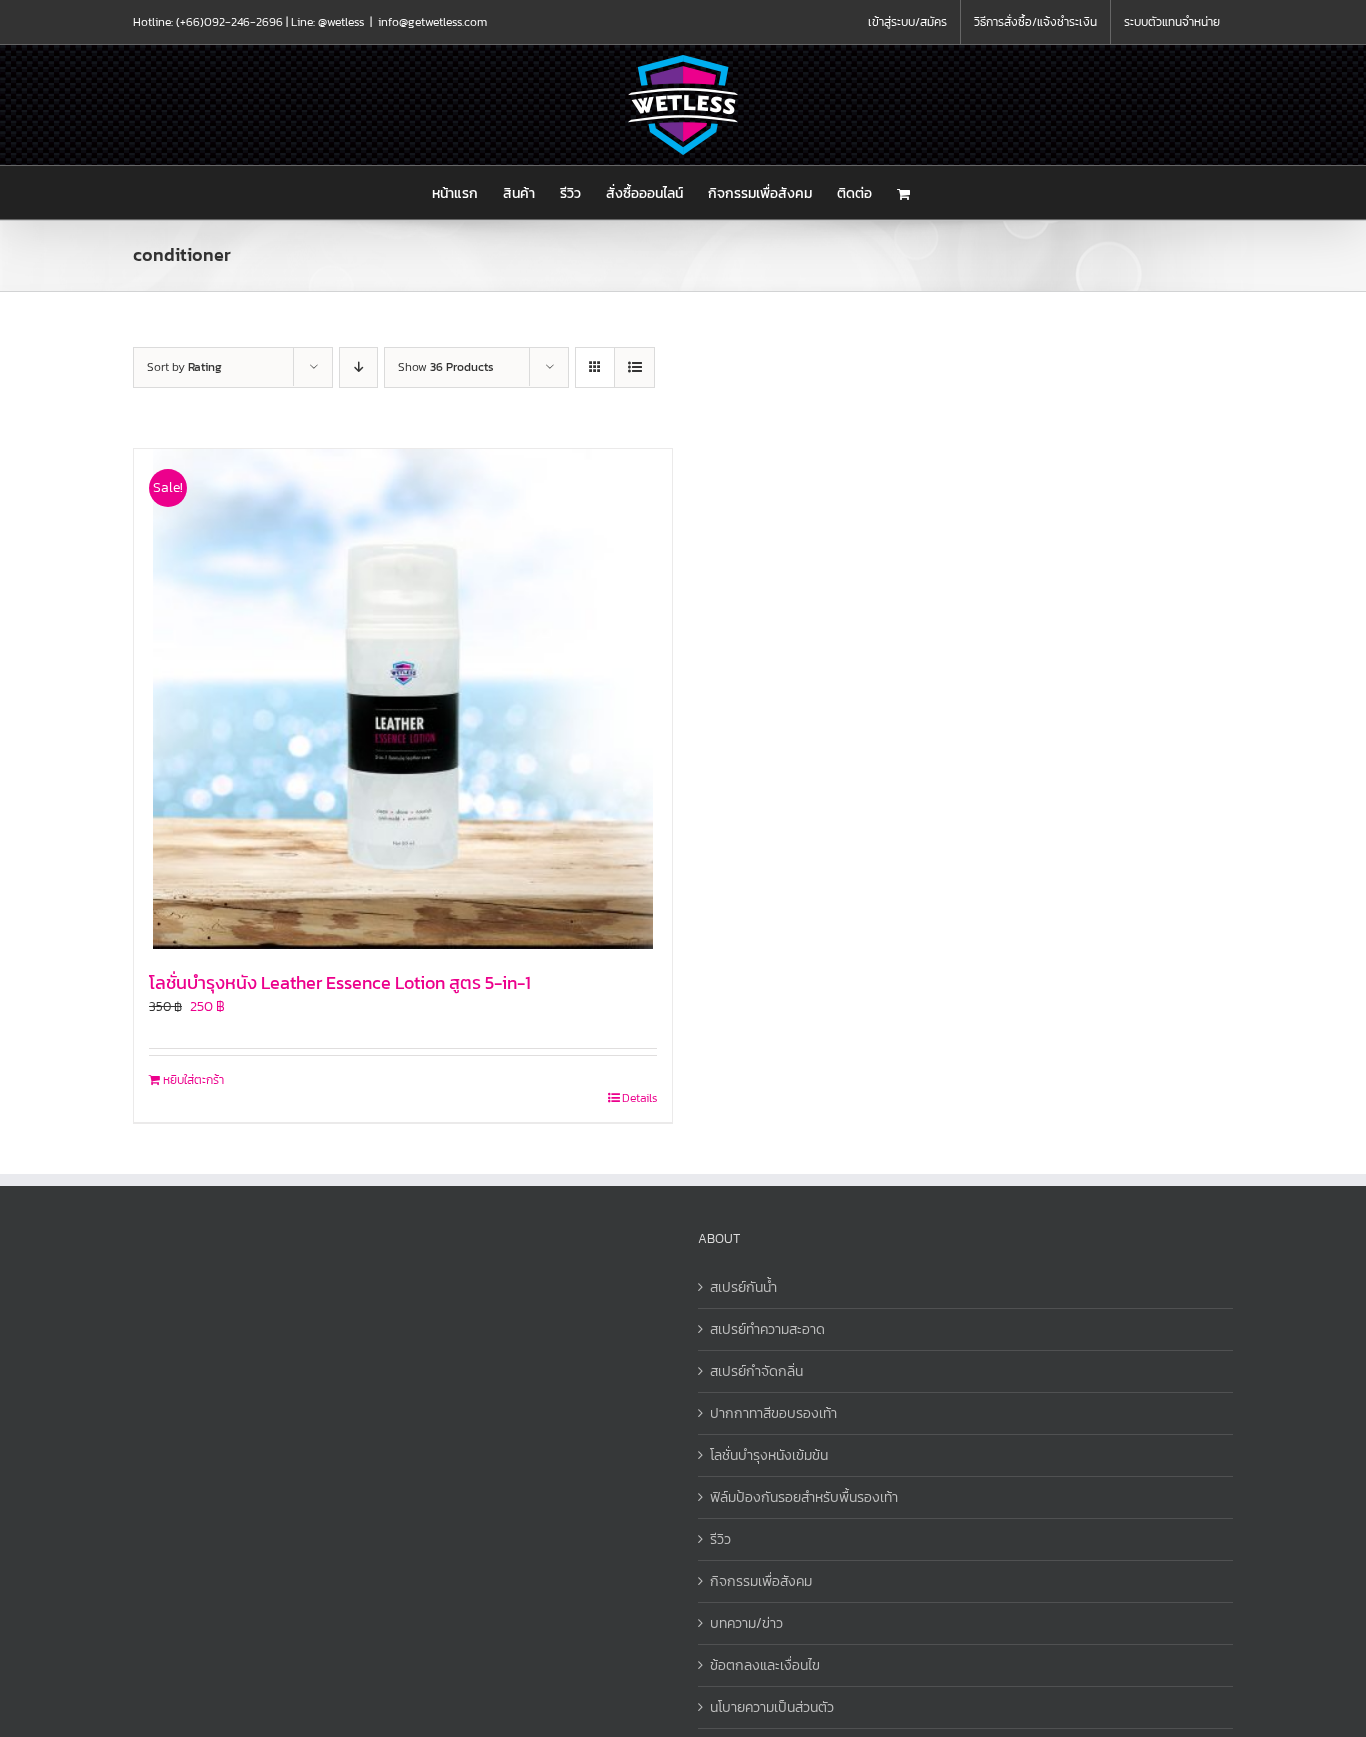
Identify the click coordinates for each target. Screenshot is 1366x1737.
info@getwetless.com (432, 22)
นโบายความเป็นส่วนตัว (772, 1707)
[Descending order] (358, 367)
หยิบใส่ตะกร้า (193, 1080)
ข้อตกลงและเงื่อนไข (765, 1665)
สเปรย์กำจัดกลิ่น (756, 1371)
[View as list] (634, 367)
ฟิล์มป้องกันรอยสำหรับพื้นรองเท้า (804, 1497)
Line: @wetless (327, 22)
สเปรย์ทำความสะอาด (767, 1329)
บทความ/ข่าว (746, 1623)
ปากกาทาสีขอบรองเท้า (773, 1413)
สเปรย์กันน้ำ (743, 1287)
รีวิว (720, 1539)
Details (639, 1098)
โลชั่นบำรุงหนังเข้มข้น (769, 1455)
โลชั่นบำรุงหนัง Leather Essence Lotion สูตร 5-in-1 (340, 982)
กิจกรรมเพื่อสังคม (761, 1581)
